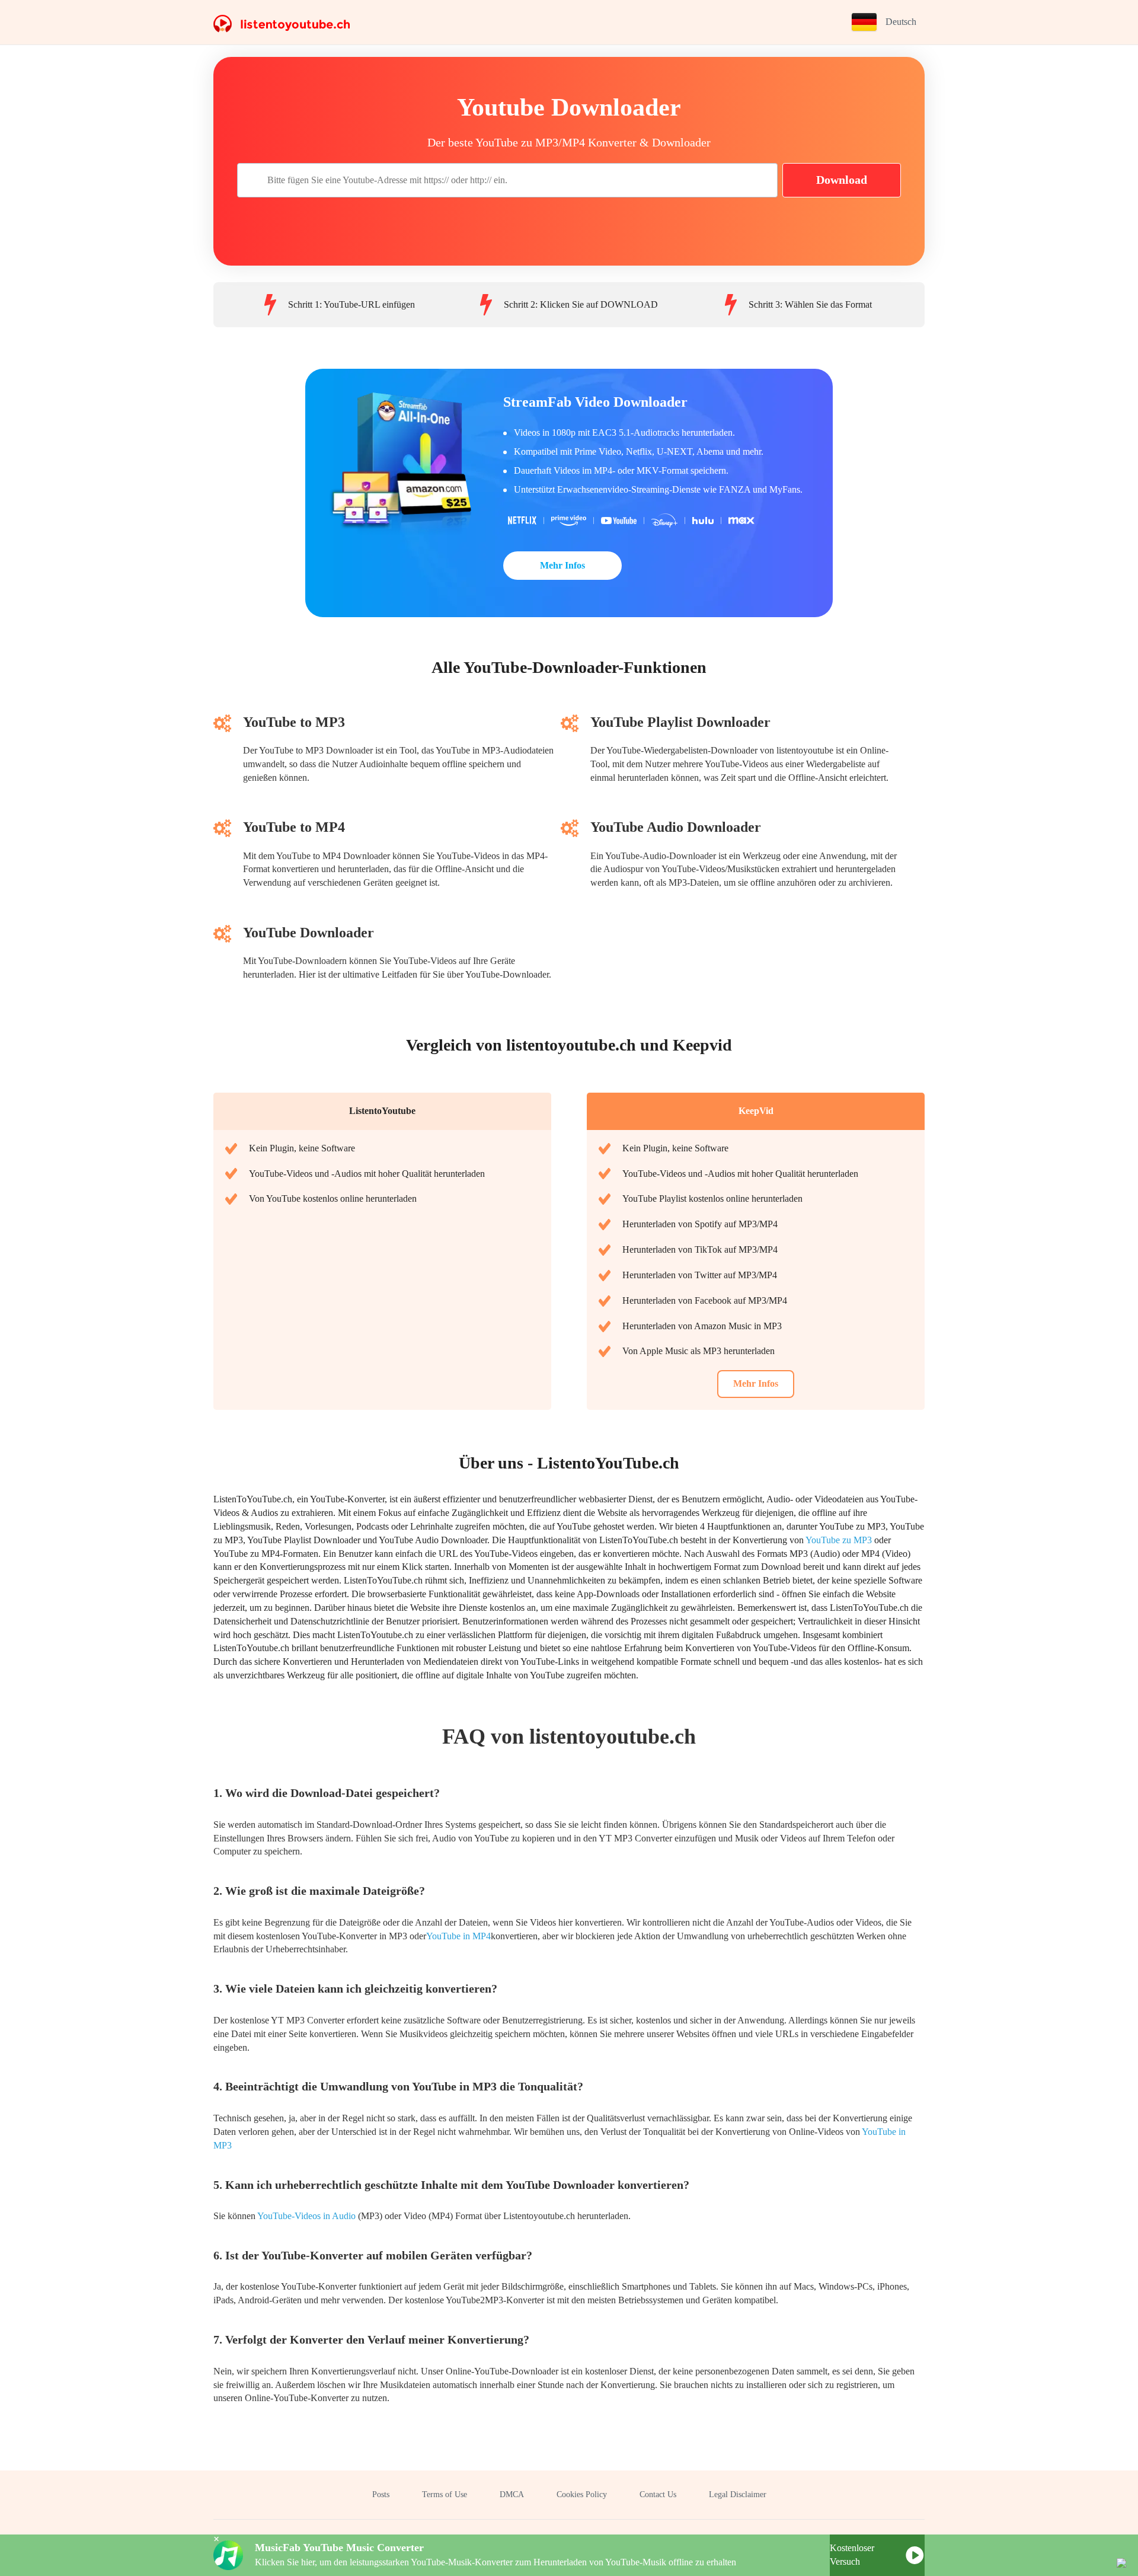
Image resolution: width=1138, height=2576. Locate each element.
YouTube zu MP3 (839, 1540)
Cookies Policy (582, 2494)
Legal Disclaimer (738, 2494)
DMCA (512, 2494)
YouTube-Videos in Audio (306, 2216)
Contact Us (658, 2494)
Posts (381, 2494)
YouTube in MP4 (458, 1936)
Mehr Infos (562, 565)
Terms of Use (445, 2494)
